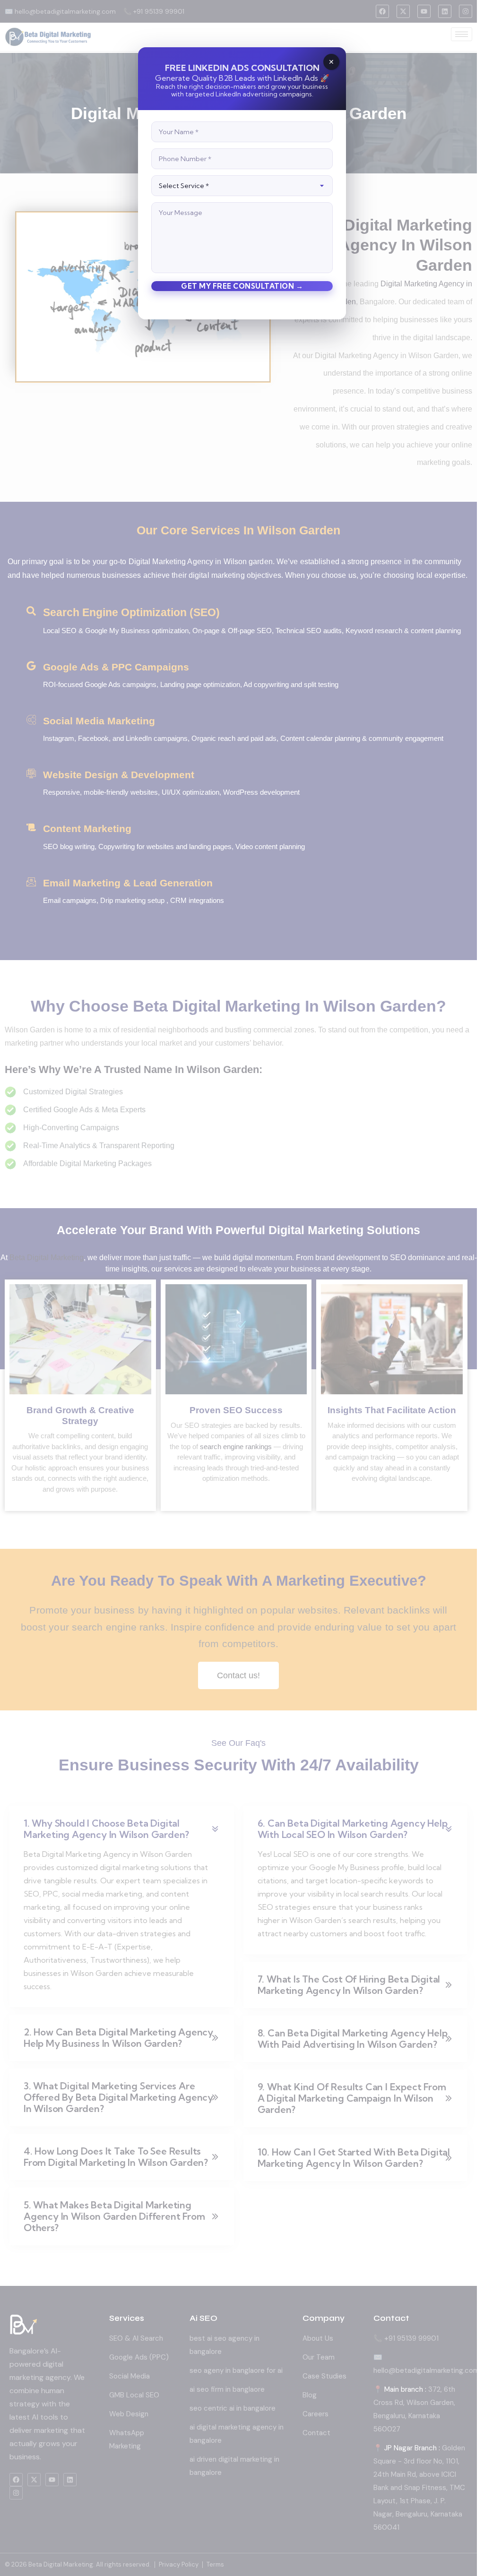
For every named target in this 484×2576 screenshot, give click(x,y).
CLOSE (331, 62)
